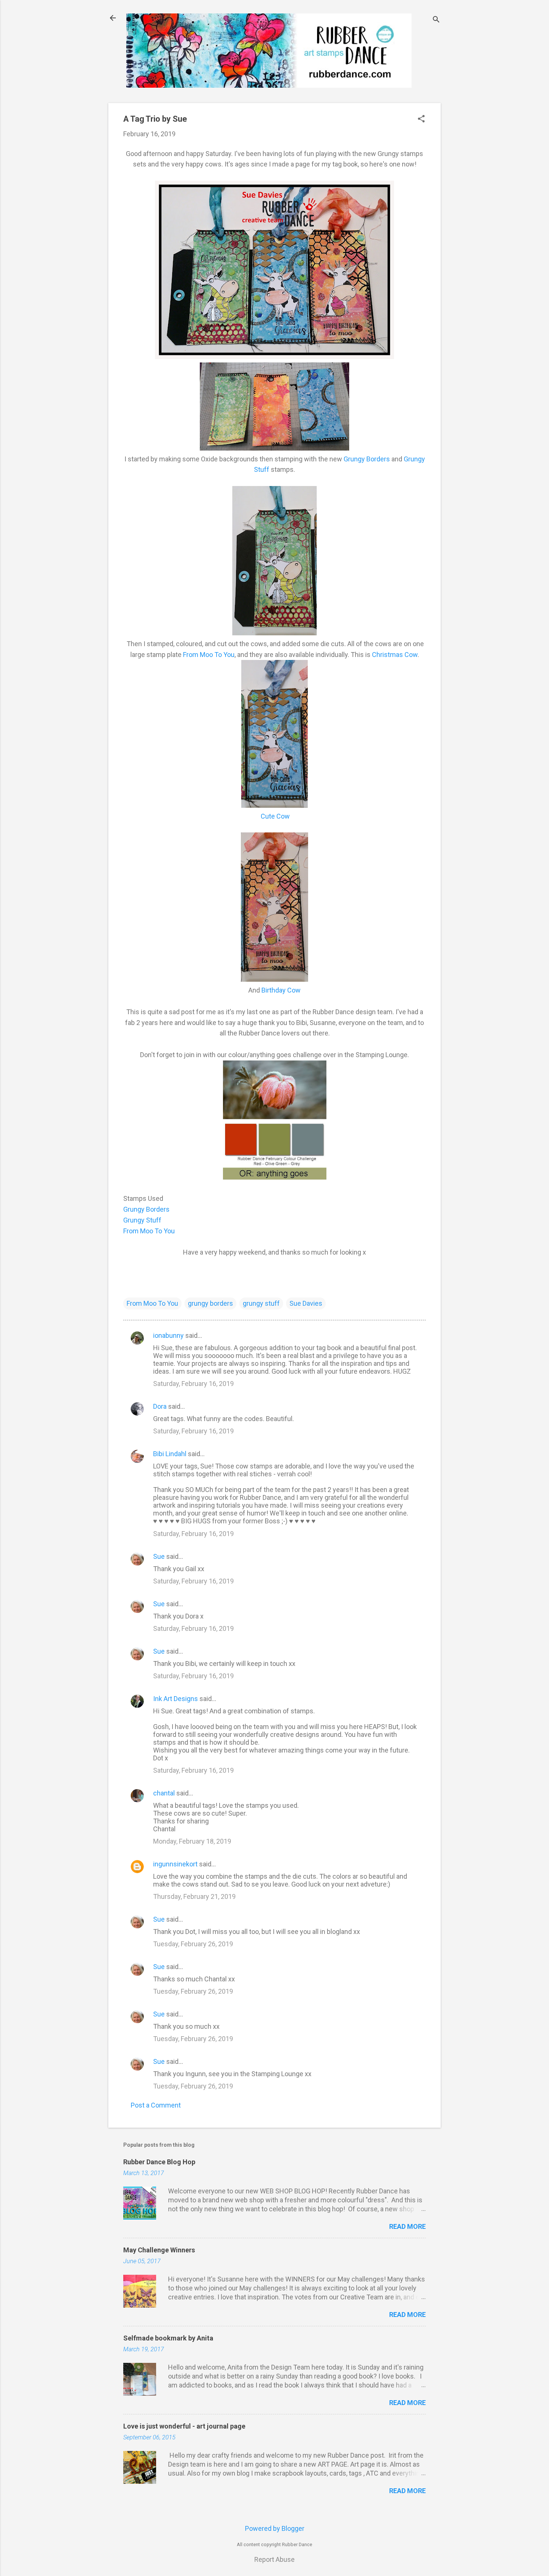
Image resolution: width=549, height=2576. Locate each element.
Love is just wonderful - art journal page (184, 2426)
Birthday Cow (281, 990)
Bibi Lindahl (170, 1454)
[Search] (436, 20)
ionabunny (168, 1335)
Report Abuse (274, 2559)
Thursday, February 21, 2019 (194, 1896)
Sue (159, 1556)
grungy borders (210, 1303)
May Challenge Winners (159, 2250)
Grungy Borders (367, 459)
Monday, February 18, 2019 (192, 1841)
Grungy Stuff (142, 1220)
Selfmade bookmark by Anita (168, 2338)
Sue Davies (306, 1303)
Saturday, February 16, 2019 (193, 1384)
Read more (407, 2226)
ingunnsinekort (175, 1864)
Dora (160, 1406)
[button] (421, 120)
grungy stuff (261, 1303)
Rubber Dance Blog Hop (159, 2162)
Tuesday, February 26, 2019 (193, 1944)
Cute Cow (275, 816)
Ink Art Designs (176, 1699)
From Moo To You (209, 655)
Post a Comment (156, 2105)
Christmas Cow (395, 655)
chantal (164, 1793)
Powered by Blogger (275, 2528)
